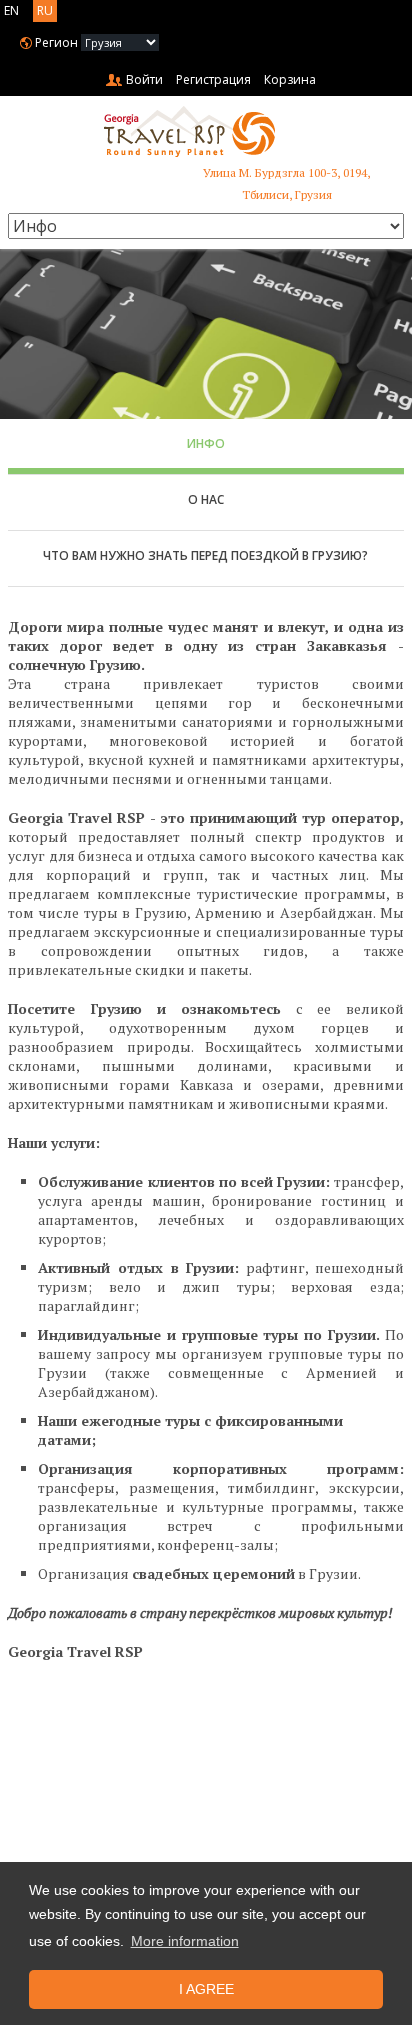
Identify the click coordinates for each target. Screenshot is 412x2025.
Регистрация (213, 79)
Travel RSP (206, 131)
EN (11, 10)
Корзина (290, 79)
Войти (144, 79)
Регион (56, 42)
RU (45, 10)
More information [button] (185, 1941)
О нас (206, 499)
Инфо (206, 443)
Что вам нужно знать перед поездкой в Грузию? (205, 555)
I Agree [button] (206, 1989)
